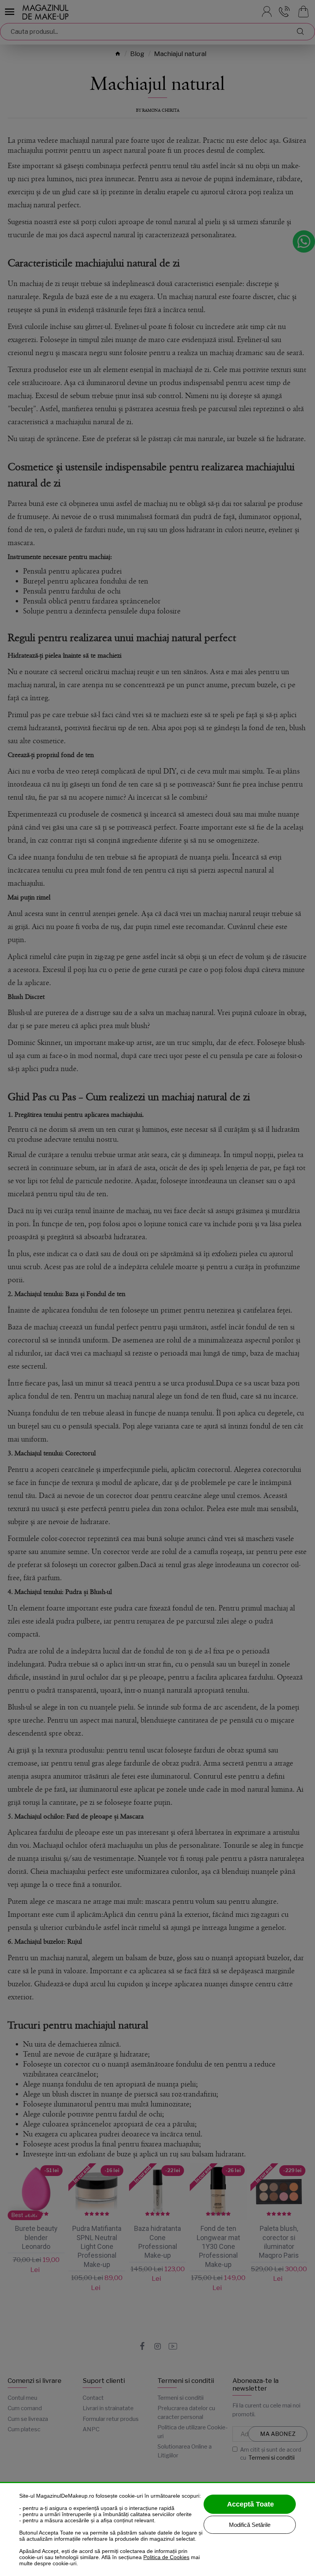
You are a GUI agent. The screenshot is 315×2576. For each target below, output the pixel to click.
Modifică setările (250, 2525)
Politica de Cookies (166, 2557)
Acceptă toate (250, 2504)
